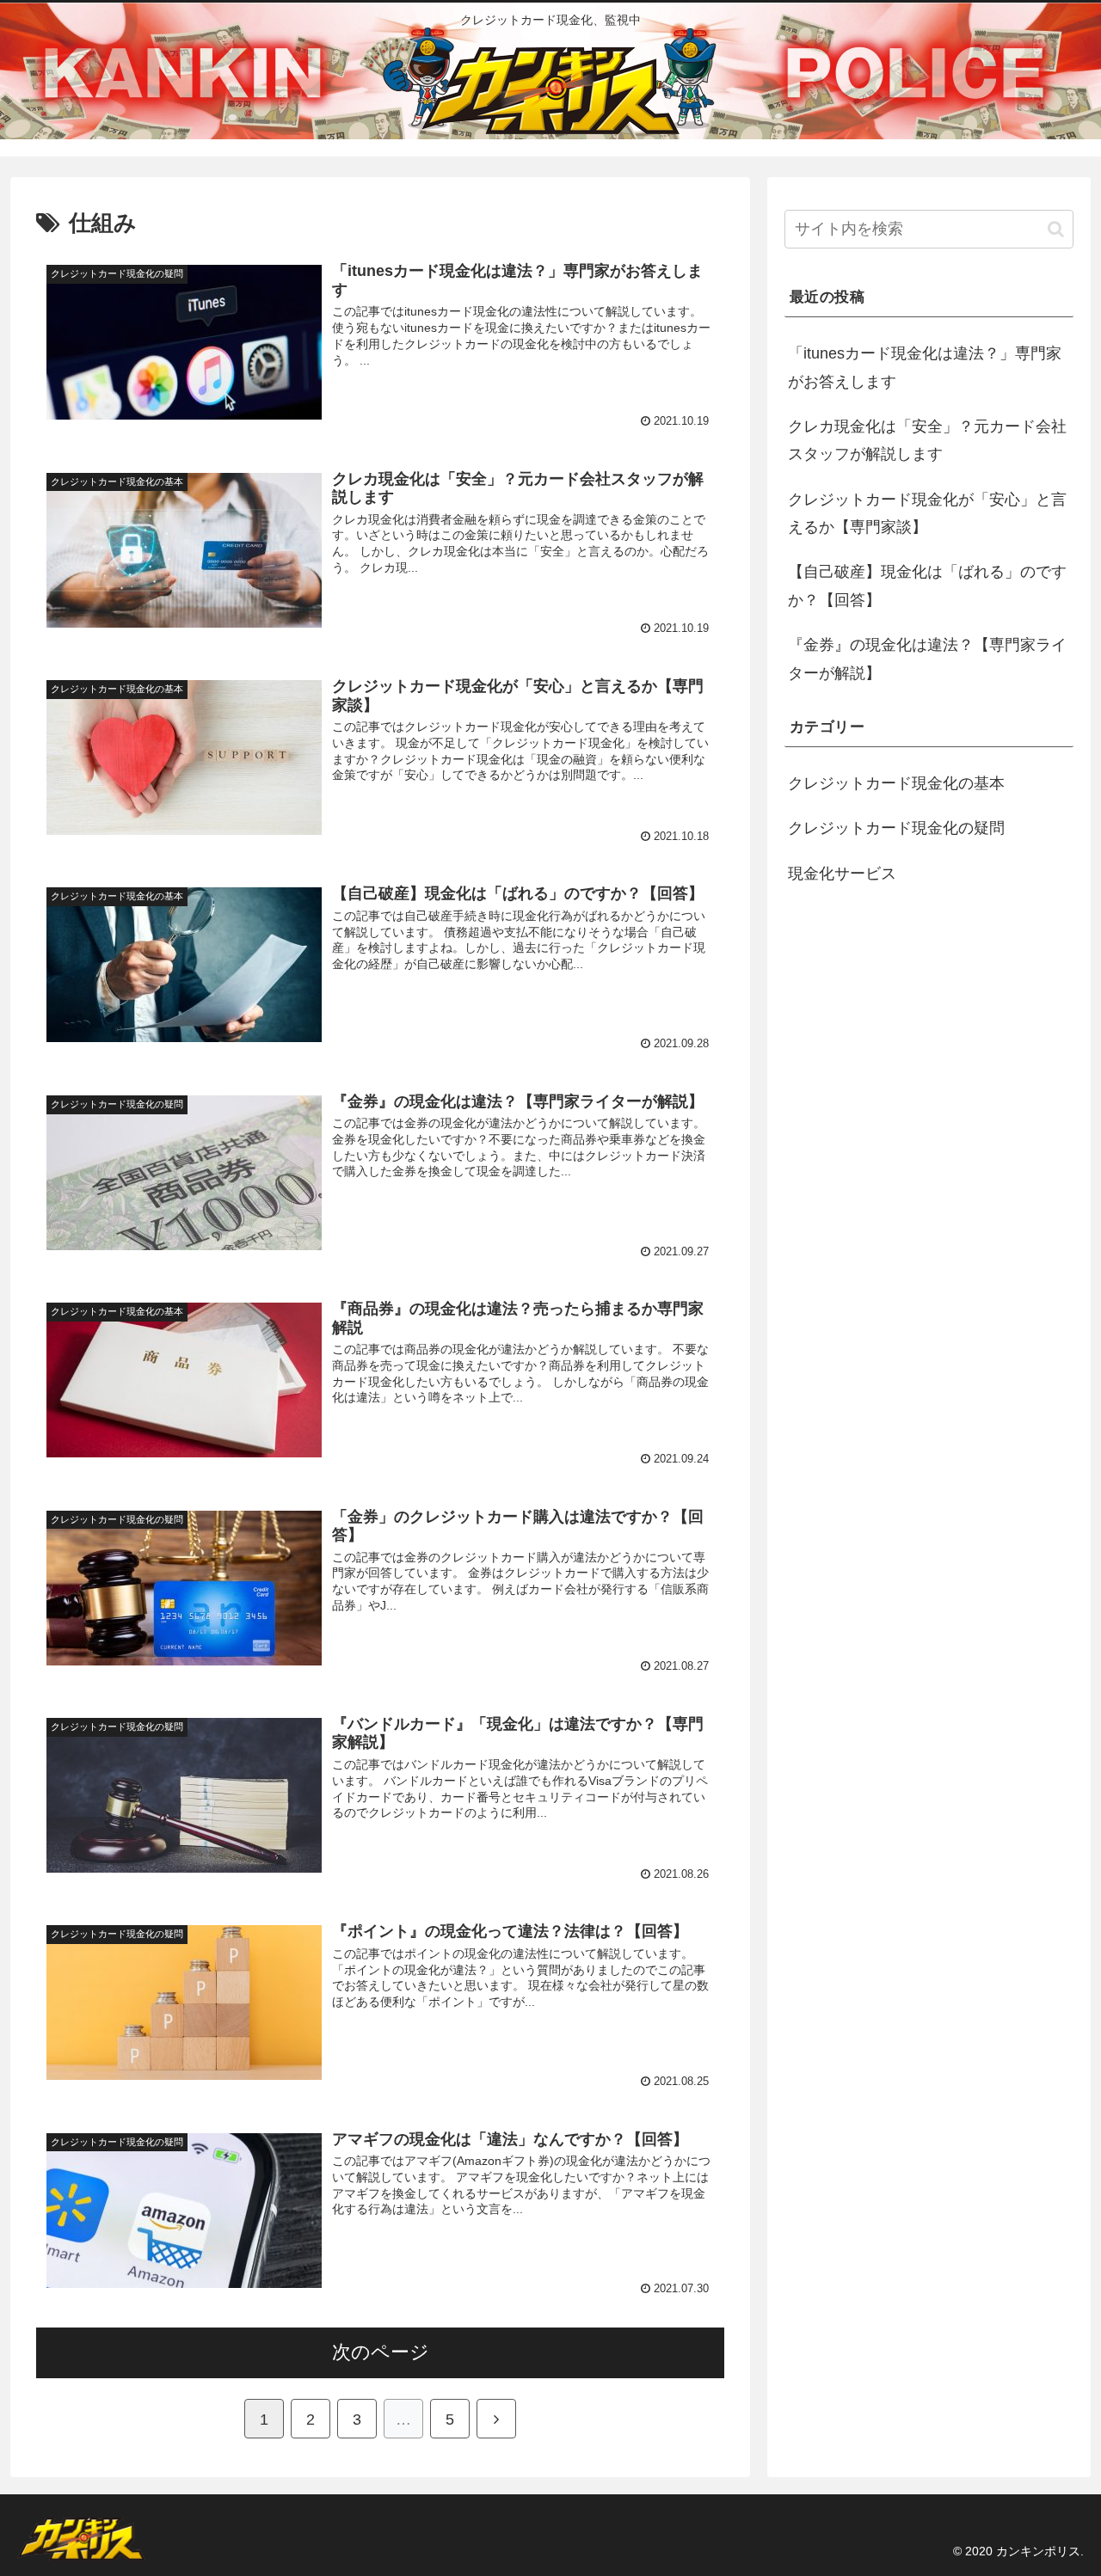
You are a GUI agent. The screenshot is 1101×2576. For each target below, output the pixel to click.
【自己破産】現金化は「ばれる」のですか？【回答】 (927, 586)
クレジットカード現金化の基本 (896, 783)
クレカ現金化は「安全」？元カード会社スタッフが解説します (927, 440)
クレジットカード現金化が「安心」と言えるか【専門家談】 (927, 513)
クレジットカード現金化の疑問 (896, 828)
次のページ (381, 2352)
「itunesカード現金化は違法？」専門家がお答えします (925, 367)
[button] (1056, 229)
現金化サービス (842, 874)
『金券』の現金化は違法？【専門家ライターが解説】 (927, 659)
